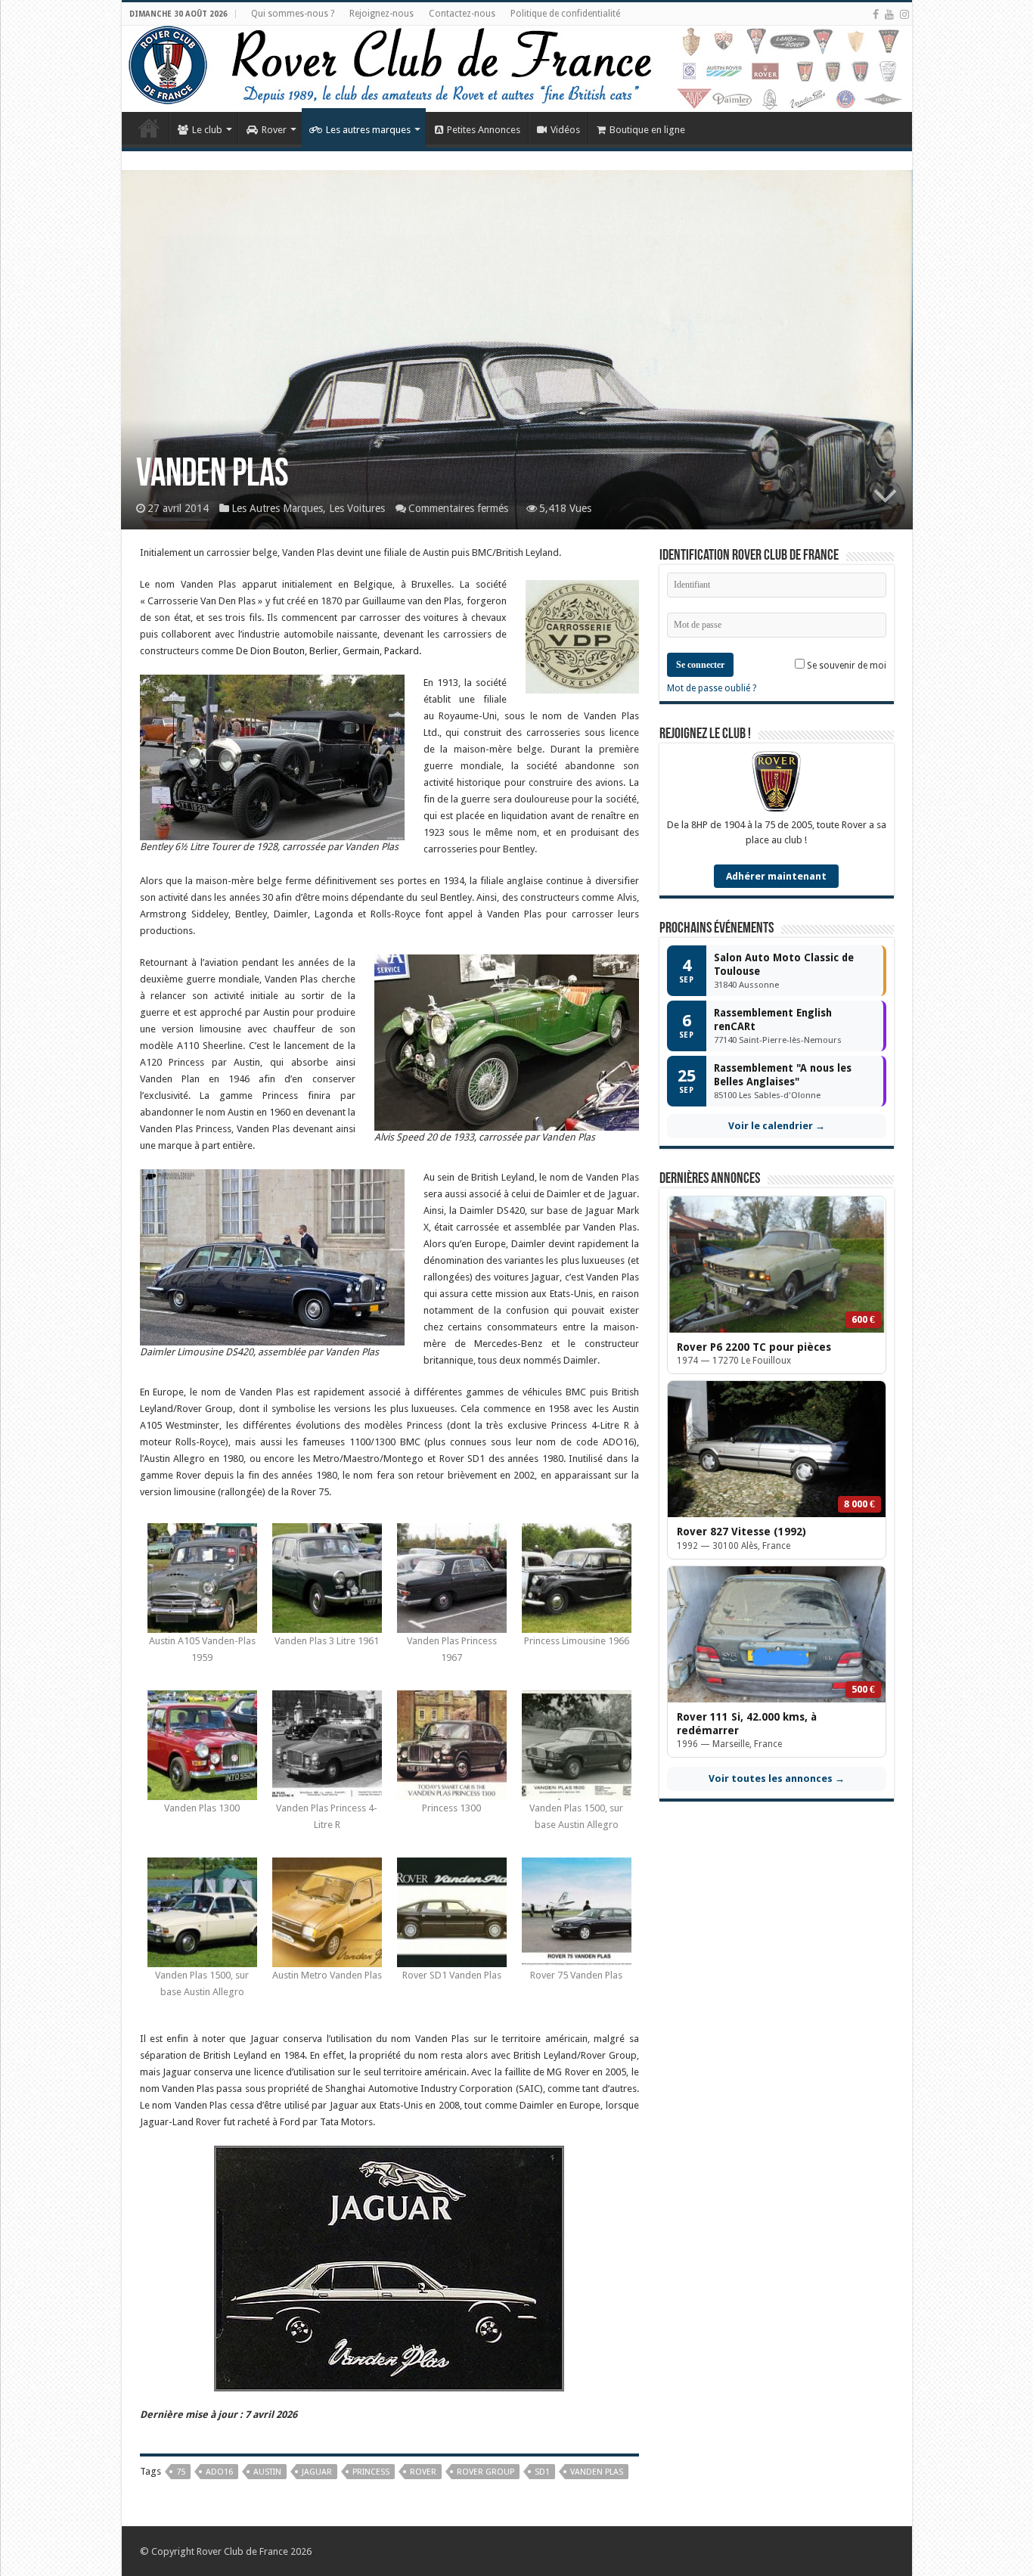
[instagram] (904, 14)
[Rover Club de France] (517, 69)
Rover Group (485, 2472)
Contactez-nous (462, 14)
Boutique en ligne (647, 130)
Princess (371, 2472)
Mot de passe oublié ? (712, 688)
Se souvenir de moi (845, 666)
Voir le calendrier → (777, 1126)
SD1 (542, 2472)
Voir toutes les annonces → (777, 1778)
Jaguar (317, 2472)
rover (423, 2472)
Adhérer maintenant (776, 876)
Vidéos (565, 130)
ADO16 (219, 2472)
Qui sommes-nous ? (293, 14)
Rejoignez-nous (382, 14)
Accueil (149, 128)
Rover (274, 130)
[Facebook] (876, 14)
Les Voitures (357, 508)
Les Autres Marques (277, 508)
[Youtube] (889, 14)
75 (181, 2472)
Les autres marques (368, 130)
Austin (267, 2472)
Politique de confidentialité (565, 14)
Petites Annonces (484, 130)
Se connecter (700, 665)
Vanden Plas (597, 2472)
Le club (207, 130)
